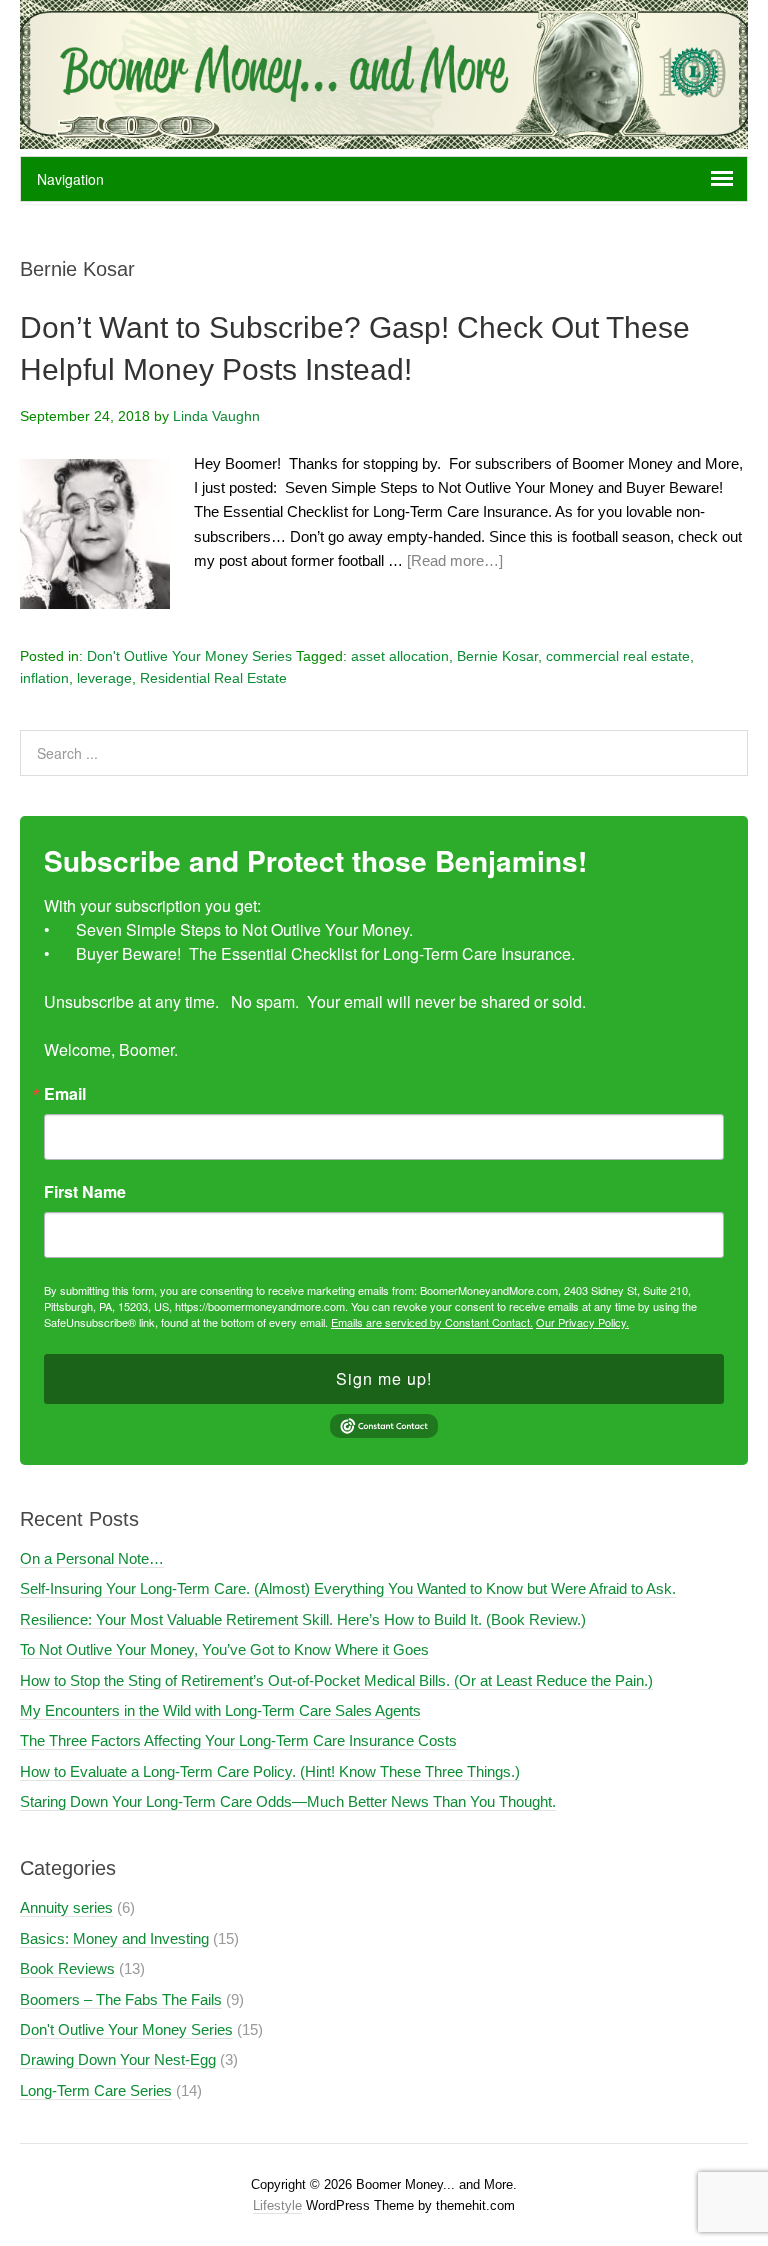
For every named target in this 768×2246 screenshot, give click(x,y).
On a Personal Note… (92, 1558)
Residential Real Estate (213, 678)
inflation (44, 678)
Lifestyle (277, 2205)
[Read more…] (455, 560)
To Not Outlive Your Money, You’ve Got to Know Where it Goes (224, 1649)
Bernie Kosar (497, 656)
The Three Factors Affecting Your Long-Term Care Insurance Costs (238, 1740)
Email (65, 1094)
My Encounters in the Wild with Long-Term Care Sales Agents (220, 1710)
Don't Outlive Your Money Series (189, 656)
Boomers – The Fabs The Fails (121, 1999)
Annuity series (66, 1907)
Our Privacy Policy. (582, 1322)
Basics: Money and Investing (114, 1938)
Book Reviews (67, 1968)
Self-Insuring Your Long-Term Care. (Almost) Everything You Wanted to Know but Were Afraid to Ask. (348, 1588)
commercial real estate (618, 656)
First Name (85, 1192)
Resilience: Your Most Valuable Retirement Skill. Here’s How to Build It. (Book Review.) (303, 1619)
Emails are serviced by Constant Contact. (432, 1322)
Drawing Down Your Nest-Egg (118, 2059)
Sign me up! (384, 1378)
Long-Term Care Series (96, 2090)
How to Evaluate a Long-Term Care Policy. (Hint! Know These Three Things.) (270, 1771)
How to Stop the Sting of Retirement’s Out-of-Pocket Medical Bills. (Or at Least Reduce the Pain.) (336, 1680)
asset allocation (400, 656)
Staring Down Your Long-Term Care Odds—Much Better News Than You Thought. (288, 1801)
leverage (104, 678)
